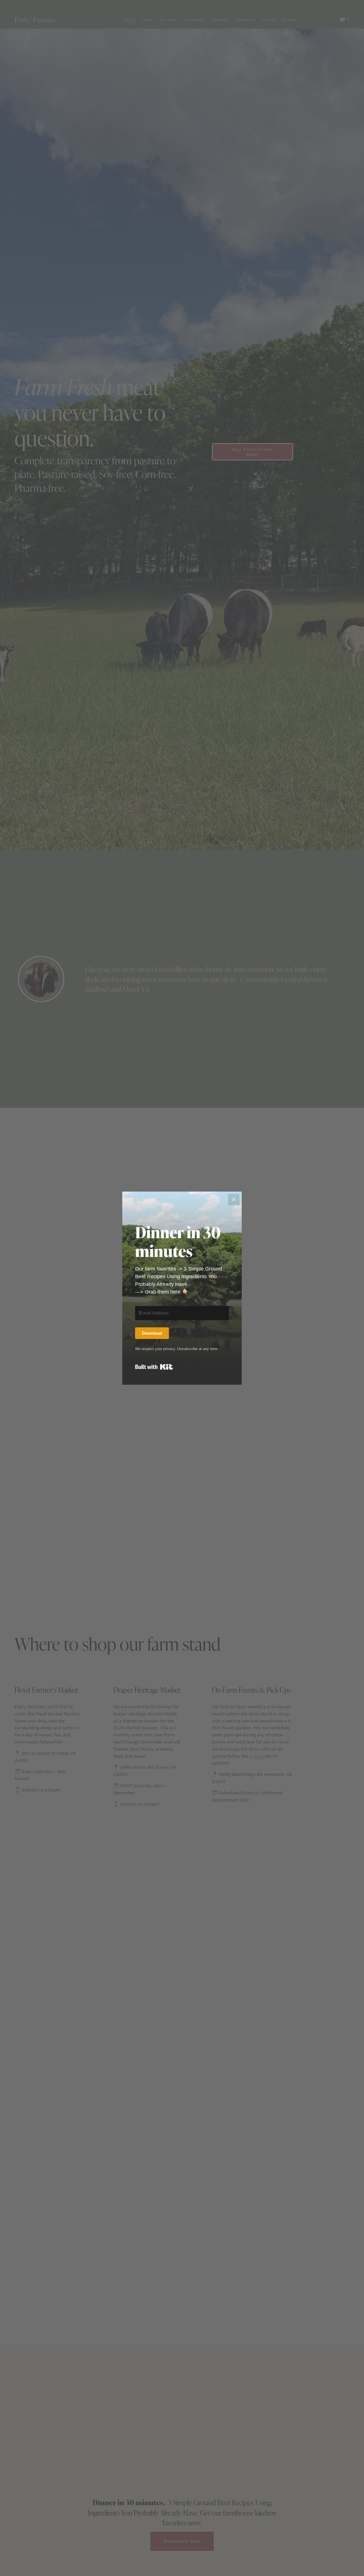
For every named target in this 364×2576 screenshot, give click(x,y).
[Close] (234, 1200)
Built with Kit (154, 1367)
